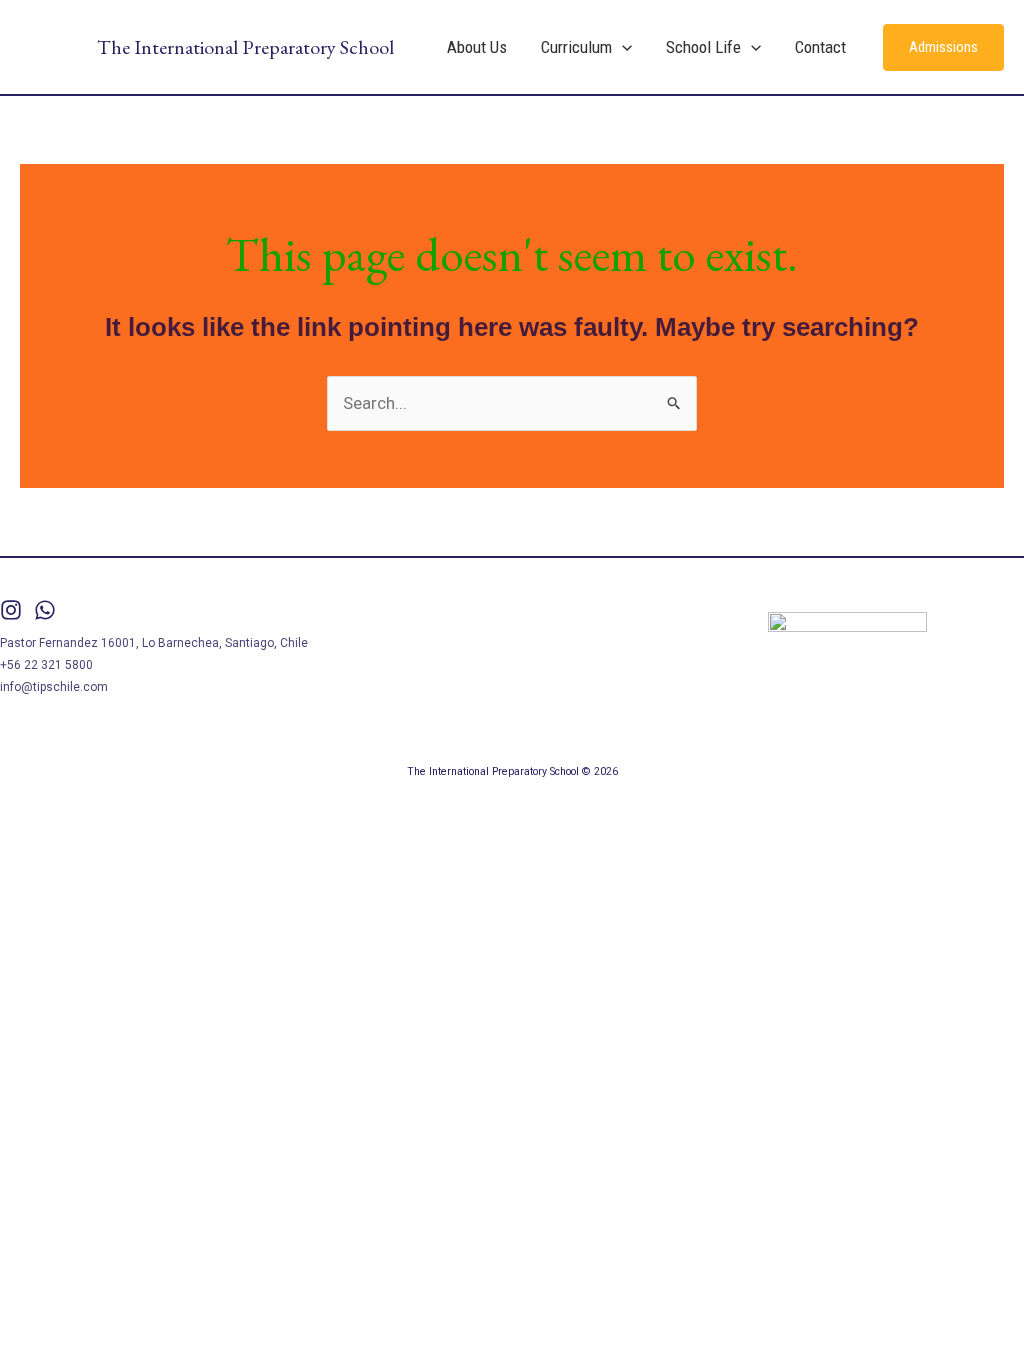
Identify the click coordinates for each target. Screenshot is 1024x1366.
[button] (622, 47)
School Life (703, 47)
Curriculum (576, 47)
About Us (477, 47)
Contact (820, 47)
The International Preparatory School (245, 47)
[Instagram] (11, 610)
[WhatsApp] (45, 610)
